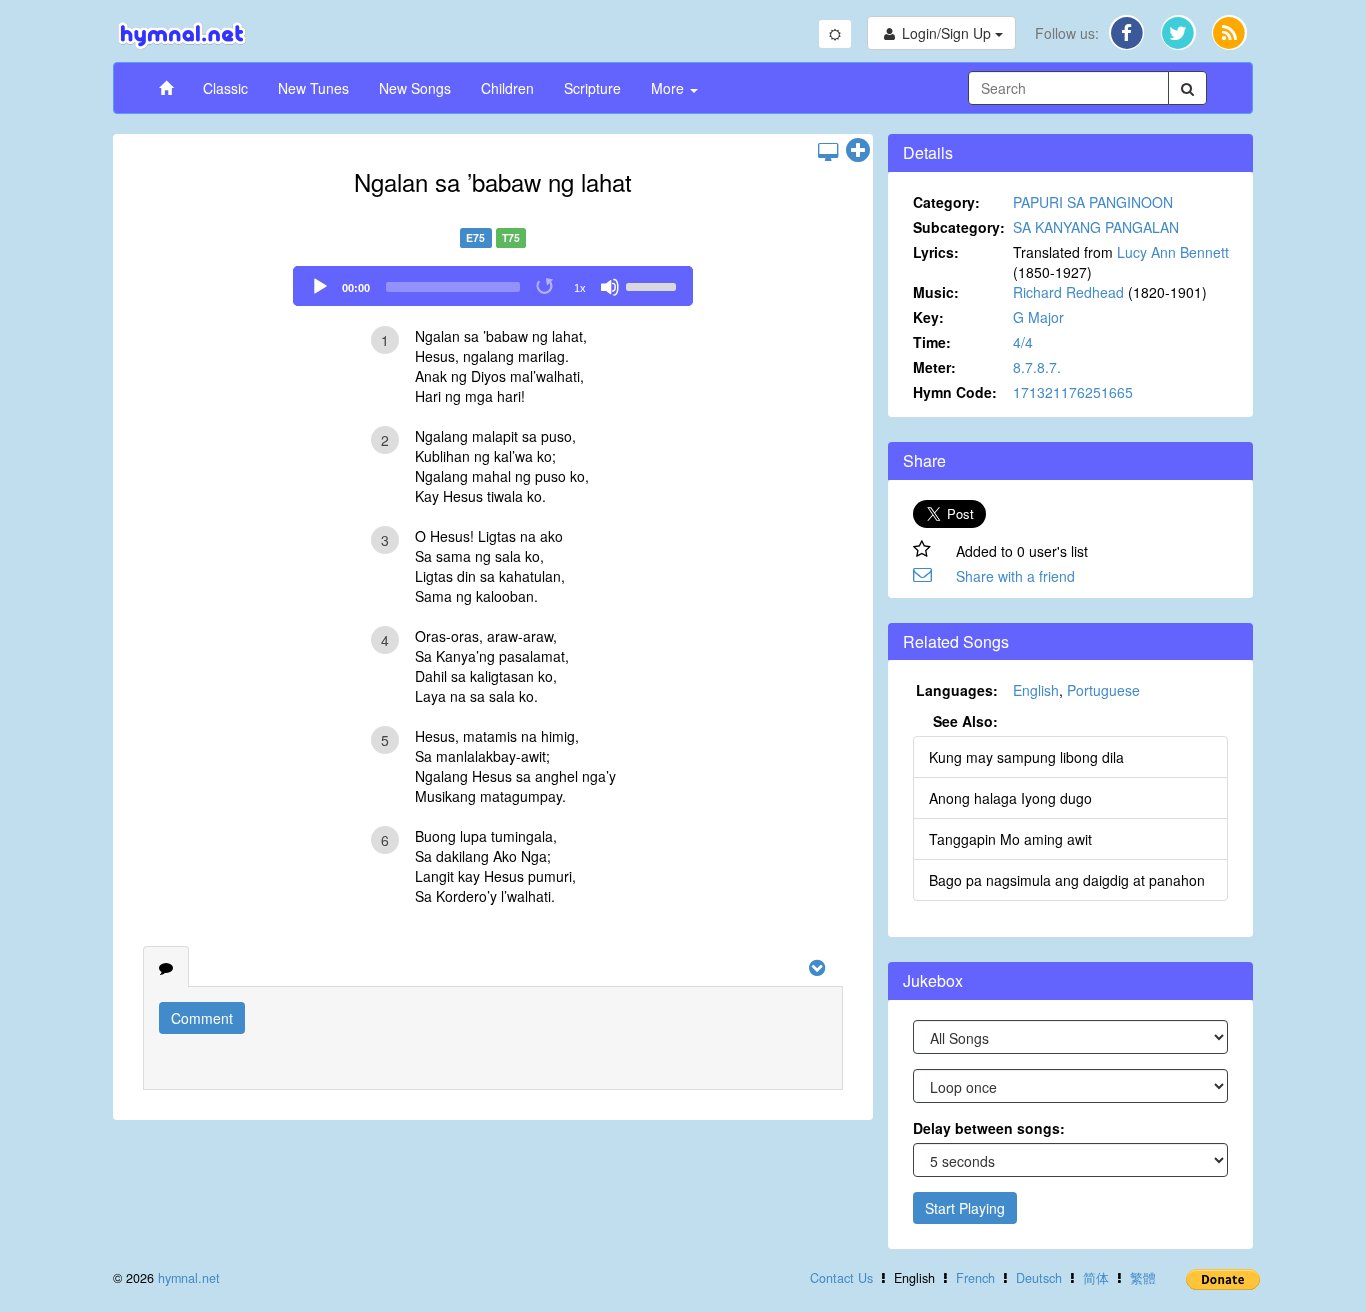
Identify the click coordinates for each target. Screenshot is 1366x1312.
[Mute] (610, 287)
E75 (475, 237)
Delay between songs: (989, 1128)
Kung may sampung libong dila (1026, 757)
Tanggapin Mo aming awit (1010, 839)
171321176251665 (1073, 392)
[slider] (654, 285)
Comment (202, 1018)
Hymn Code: (955, 392)
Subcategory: (959, 227)
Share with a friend (1015, 576)
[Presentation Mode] (828, 151)
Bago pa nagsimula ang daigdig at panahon (1067, 880)
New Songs (415, 88)
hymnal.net (189, 1278)
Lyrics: (936, 252)
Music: (936, 292)
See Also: (965, 721)
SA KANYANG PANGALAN (1096, 227)
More (669, 88)
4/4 (1023, 342)
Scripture (592, 88)
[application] (493, 286)
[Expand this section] (858, 151)
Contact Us (841, 1278)
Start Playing (965, 1208)
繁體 (1143, 1278)
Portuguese (1103, 690)
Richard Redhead (1068, 292)
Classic (225, 88)
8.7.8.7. (1037, 367)
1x (580, 288)
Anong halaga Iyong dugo (1010, 798)
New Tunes (313, 88)
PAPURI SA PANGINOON (1093, 202)
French (975, 1278)
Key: (928, 317)
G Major (1038, 317)
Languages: (957, 690)
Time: (932, 342)
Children (507, 88)
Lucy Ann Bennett (1173, 252)
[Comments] (166, 967)
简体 (1096, 1278)
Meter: (934, 367)
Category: (946, 202)
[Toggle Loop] (546, 287)
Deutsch (1039, 1278)
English (1036, 690)
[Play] (320, 287)
